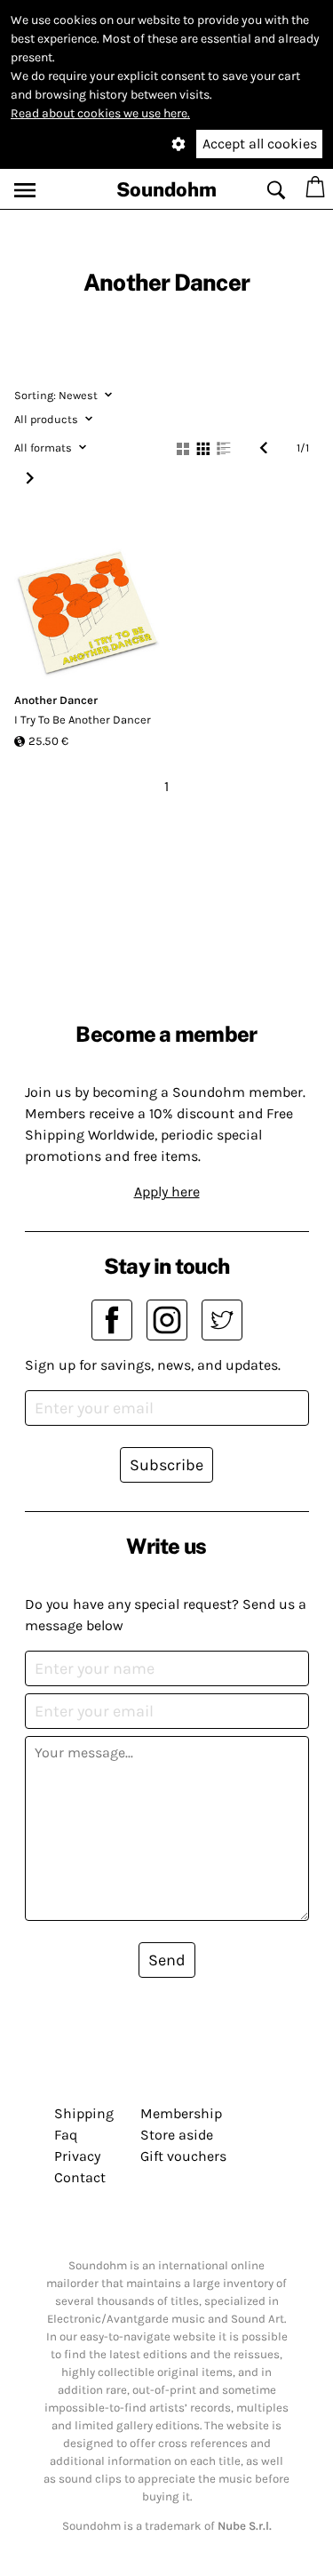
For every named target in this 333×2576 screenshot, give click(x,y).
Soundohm (166, 189)
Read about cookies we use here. (100, 113)
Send (167, 1960)
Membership (181, 2113)
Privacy (77, 2156)
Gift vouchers (183, 2156)
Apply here (167, 1192)
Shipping (84, 2113)
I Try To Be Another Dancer (83, 720)
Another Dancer (56, 700)
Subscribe (166, 1465)
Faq (66, 2135)
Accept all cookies (260, 144)
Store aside (177, 2135)
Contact (80, 2177)
